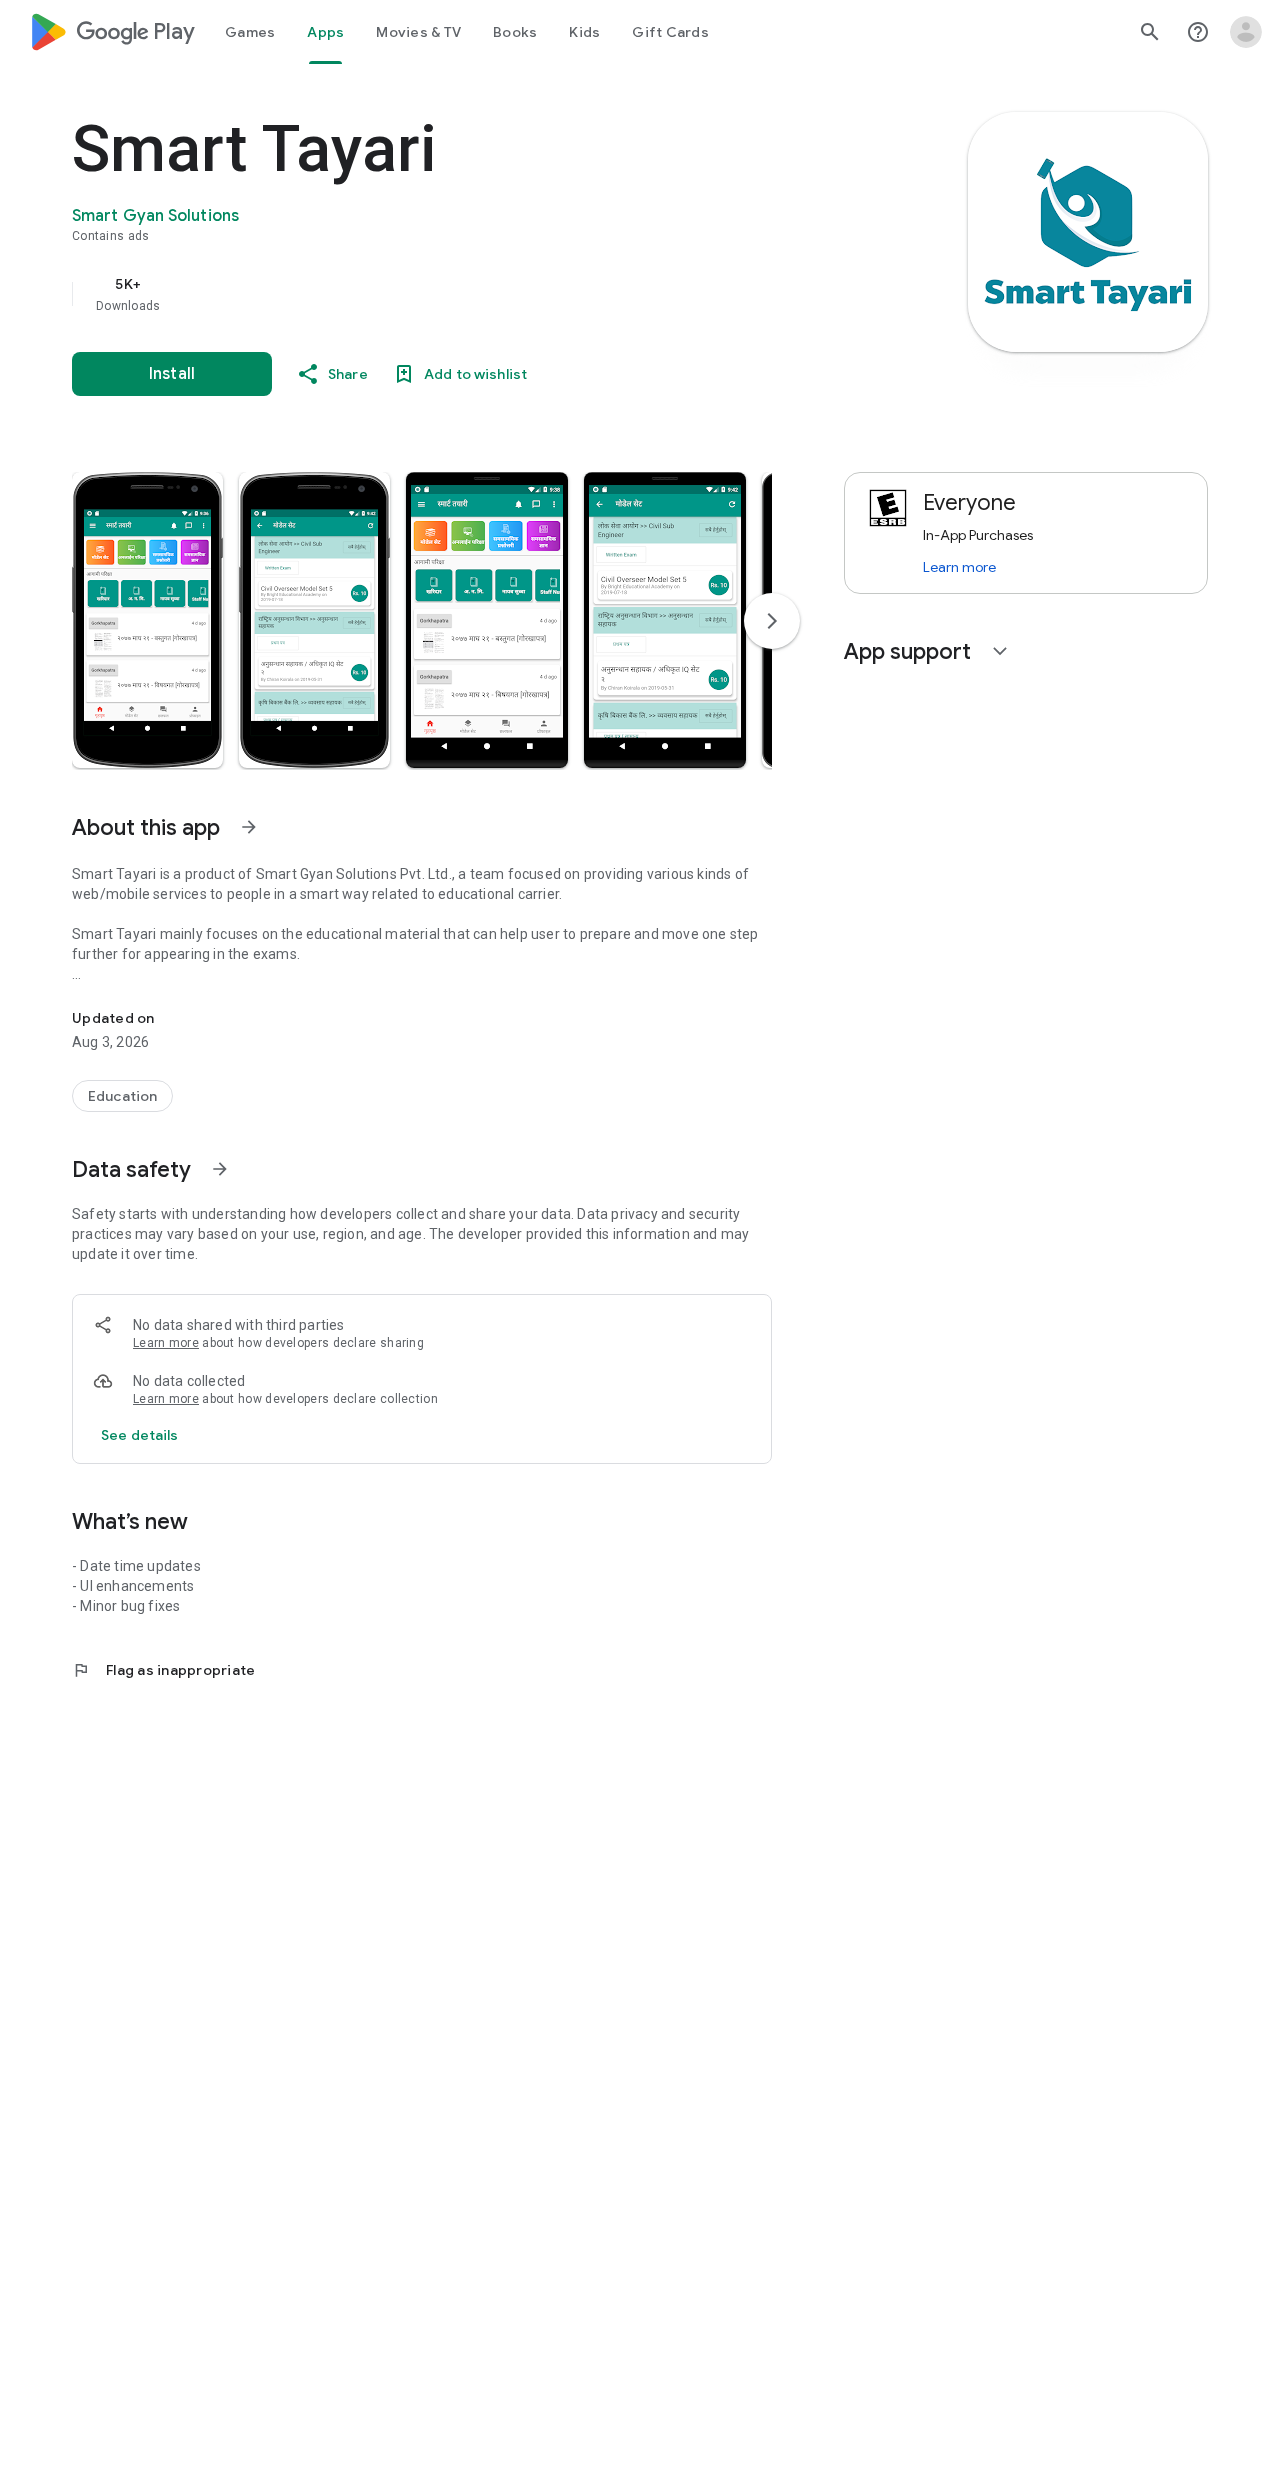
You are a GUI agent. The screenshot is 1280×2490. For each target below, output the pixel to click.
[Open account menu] (1246, 32)
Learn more (166, 1343)
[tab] (250, 32)
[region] (472, 294)
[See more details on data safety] (140, 1435)
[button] (147, 620)
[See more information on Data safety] (220, 1169)
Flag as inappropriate (163, 1670)
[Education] (122, 1096)
